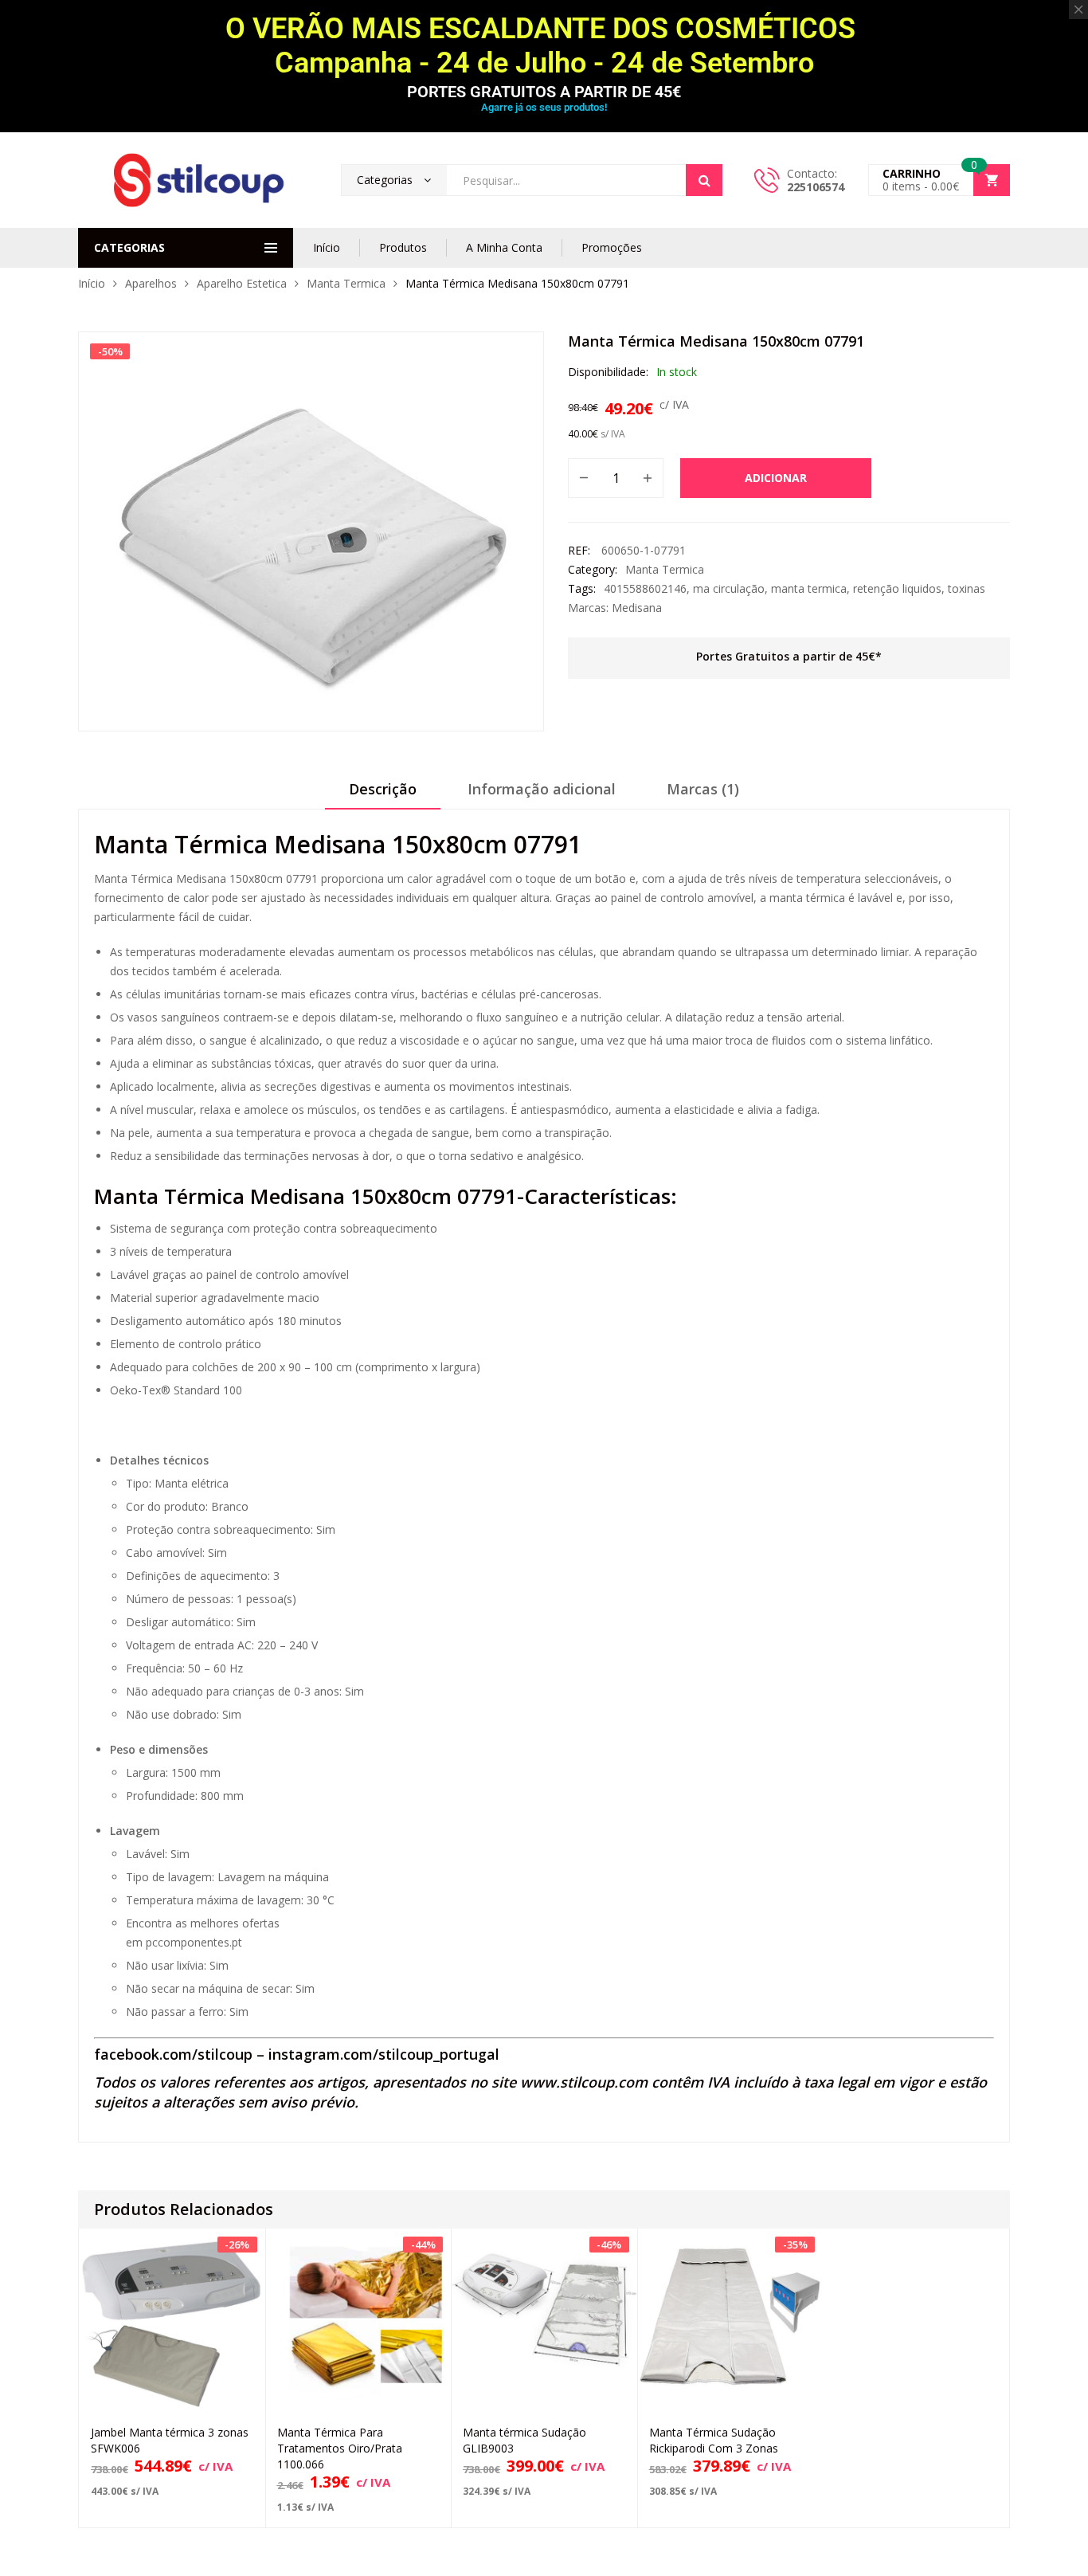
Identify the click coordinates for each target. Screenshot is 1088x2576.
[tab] (383, 794)
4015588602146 (645, 588)
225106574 (816, 187)
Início (327, 247)
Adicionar (776, 478)
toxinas (967, 588)
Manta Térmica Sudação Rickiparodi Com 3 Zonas (714, 2440)
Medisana (637, 608)
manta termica (809, 588)
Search (704, 180)
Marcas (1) (703, 789)
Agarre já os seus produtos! (544, 107)
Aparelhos (151, 283)
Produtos (403, 247)
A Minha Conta (504, 247)
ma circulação (729, 588)
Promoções (612, 247)
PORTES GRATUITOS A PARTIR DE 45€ (544, 92)
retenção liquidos (897, 588)
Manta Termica (346, 283)
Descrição (383, 789)
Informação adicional (542, 789)
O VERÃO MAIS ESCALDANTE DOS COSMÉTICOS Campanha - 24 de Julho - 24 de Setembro (544, 46)
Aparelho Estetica (242, 283)
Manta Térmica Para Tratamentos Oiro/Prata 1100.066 (340, 2448)
